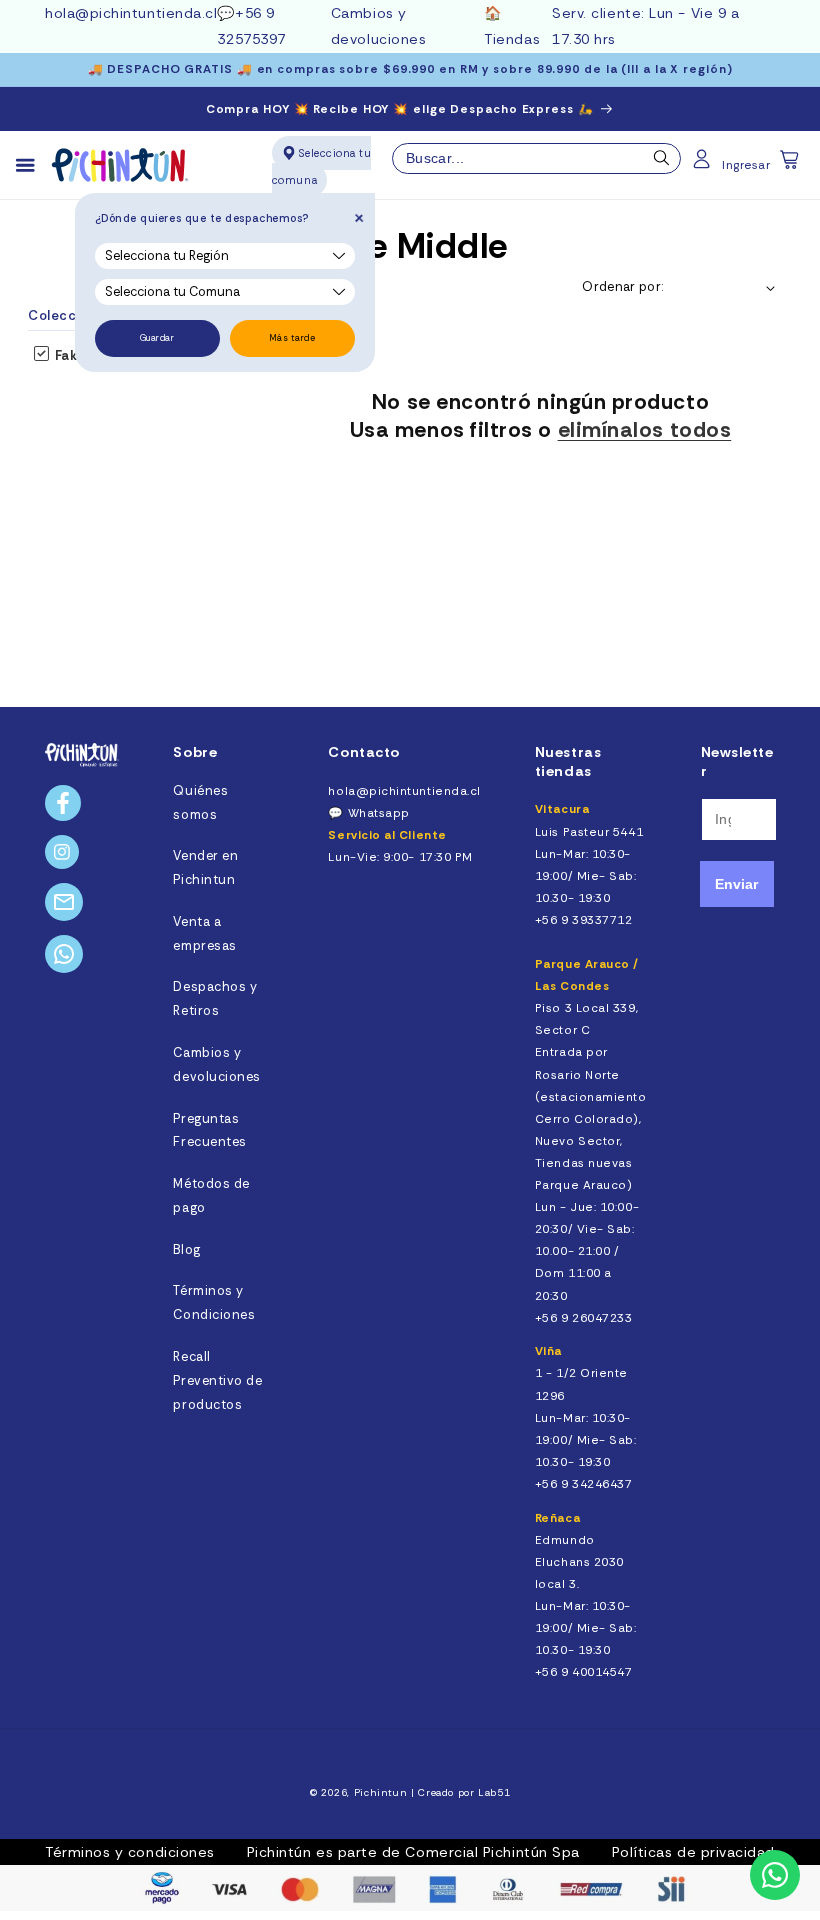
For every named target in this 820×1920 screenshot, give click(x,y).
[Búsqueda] (662, 163)
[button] (791, 166)
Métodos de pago (211, 1196)
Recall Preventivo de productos (217, 1381)
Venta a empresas (204, 934)
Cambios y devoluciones (216, 1065)
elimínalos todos (645, 430)
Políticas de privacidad (693, 1852)
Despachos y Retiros (215, 999)
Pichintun (381, 1792)
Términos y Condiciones (214, 1303)
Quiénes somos (200, 803)
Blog (186, 1250)
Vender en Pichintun (205, 868)
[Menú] (34, 166)
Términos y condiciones (130, 1852)
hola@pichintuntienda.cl (131, 13)
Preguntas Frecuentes (209, 1131)
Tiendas (512, 39)
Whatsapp (379, 813)
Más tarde (292, 338)
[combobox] (537, 159)
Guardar (157, 338)
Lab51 (494, 1792)
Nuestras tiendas (568, 761)
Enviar (736, 884)
